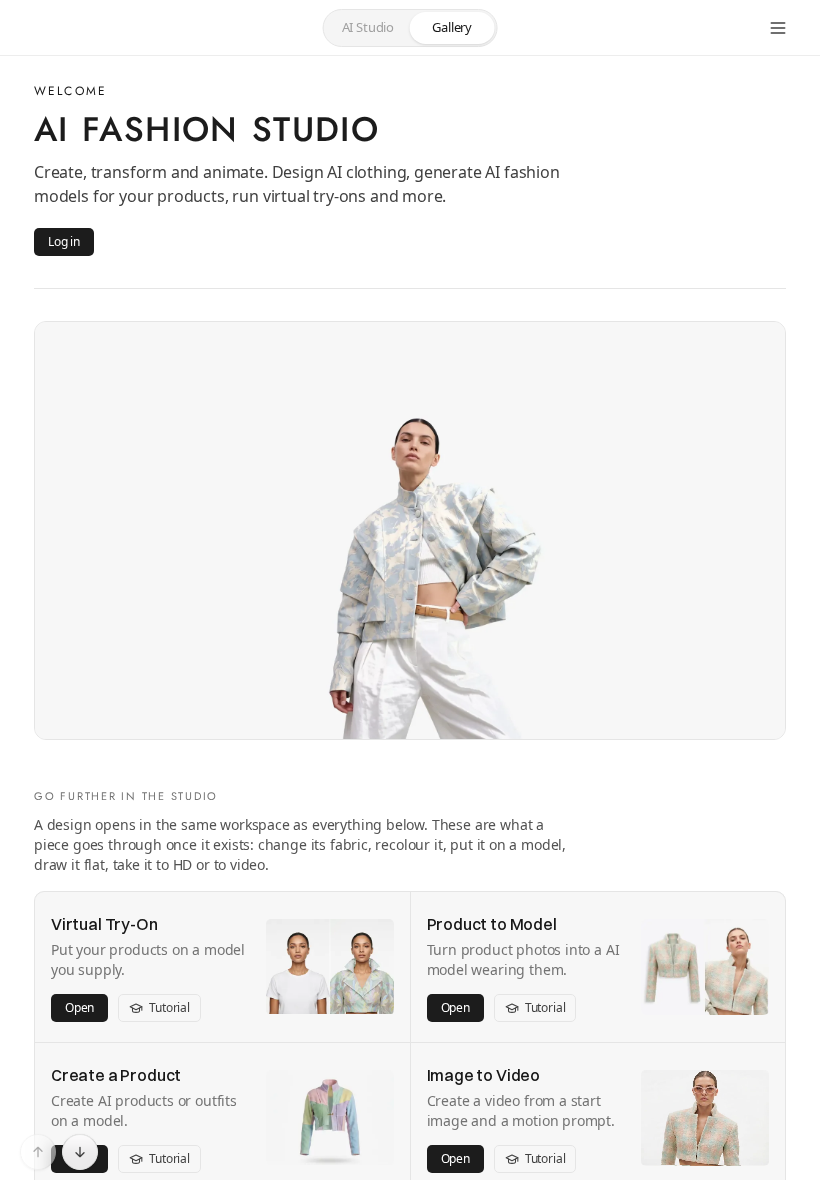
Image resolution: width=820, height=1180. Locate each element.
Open (79, 1007)
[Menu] (778, 28)
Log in (64, 241)
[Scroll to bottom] (80, 1152)
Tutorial (169, 1007)
